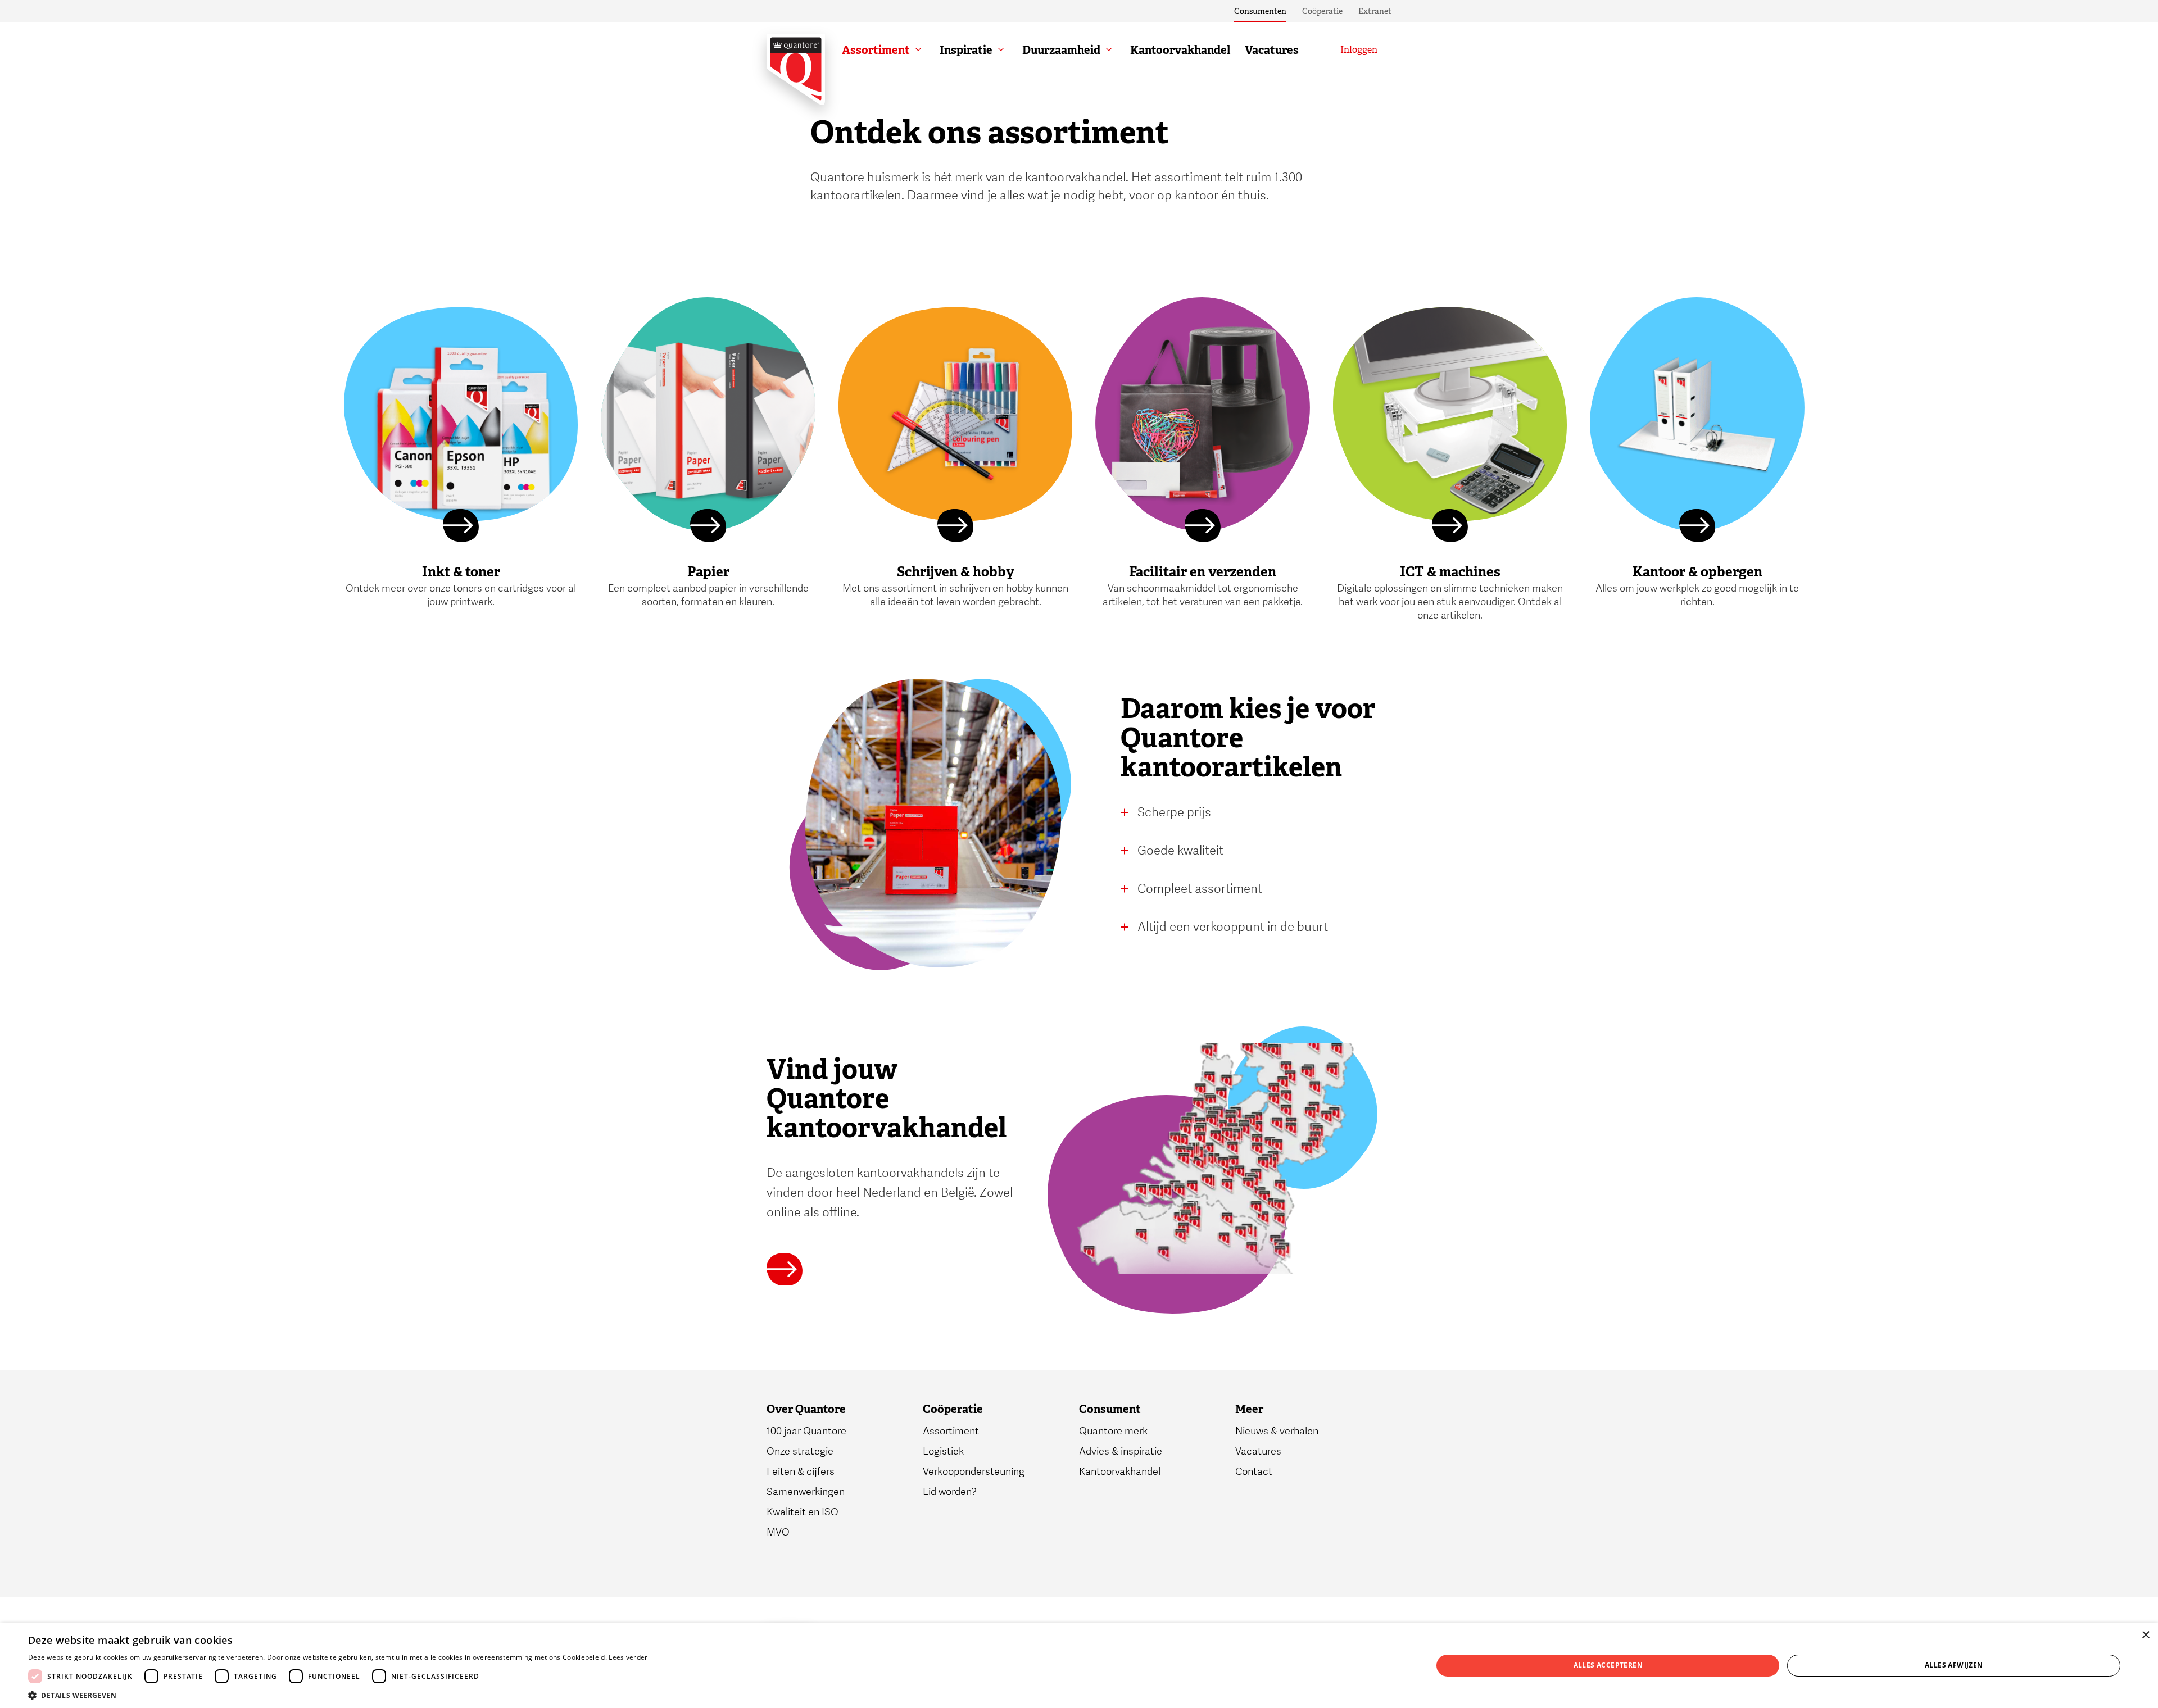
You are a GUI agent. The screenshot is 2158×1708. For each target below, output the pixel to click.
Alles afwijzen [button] (1954, 1665)
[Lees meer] (461, 527)
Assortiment (876, 50)
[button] (338, 1695)
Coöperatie (1322, 11)
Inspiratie (966, 50)
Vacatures (1272, 50)
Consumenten (1260, 11)
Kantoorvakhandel (1180, 50)
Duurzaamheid (1061, 50)
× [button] (2145, 1635)
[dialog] (1079, 1666)
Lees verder (628, 1657)
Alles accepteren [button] (1608, 1665)
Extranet (1375, 11)
